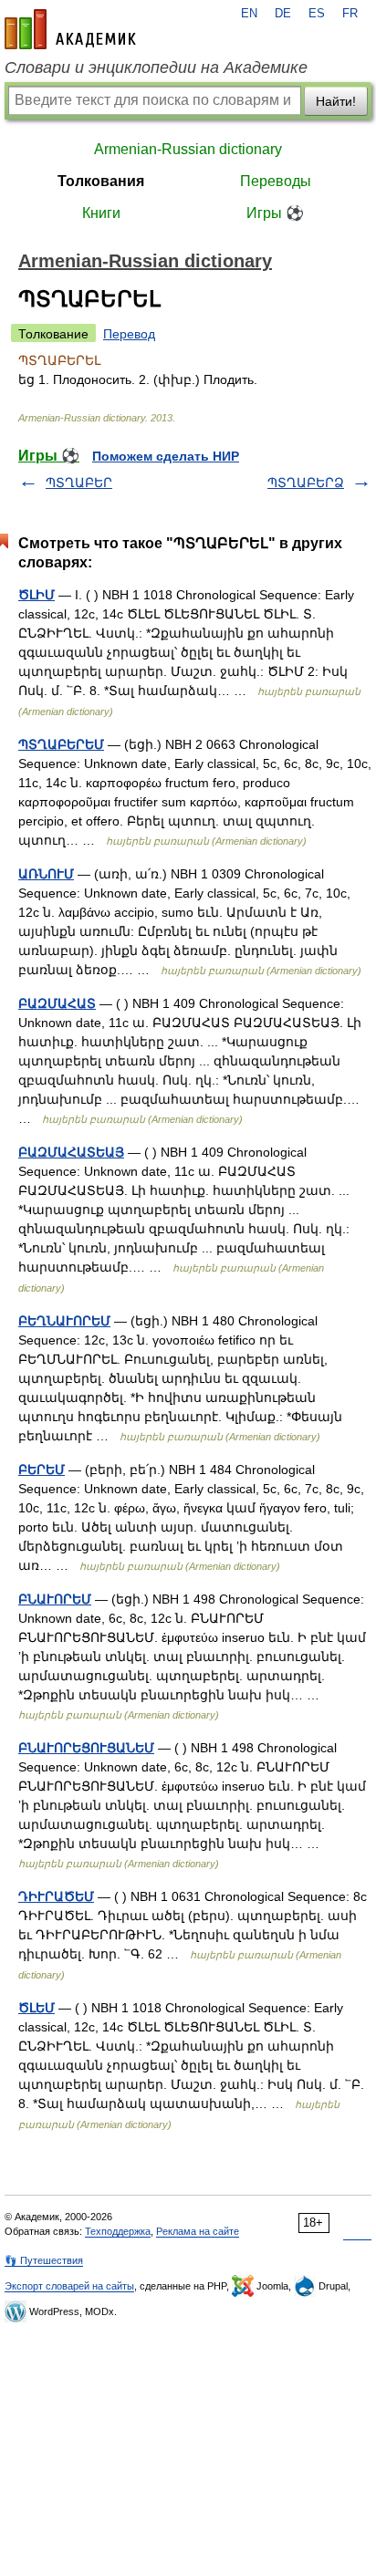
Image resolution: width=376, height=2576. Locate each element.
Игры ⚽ (275, 213)
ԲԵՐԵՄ (42, 1470)
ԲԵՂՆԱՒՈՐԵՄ (64, 1321)
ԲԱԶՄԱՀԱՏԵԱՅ (71, 1152)
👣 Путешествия (44, 2260)
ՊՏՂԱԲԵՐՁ (306, 483)
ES (317, 14)
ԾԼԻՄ (37, 595)
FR (350, 14)
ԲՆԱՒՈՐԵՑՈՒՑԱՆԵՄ (86, 1748)
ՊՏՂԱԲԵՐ (79, 483)
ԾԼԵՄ (37, 2008)
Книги (101, 213)
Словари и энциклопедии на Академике (156, 68)
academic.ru (70, 29)
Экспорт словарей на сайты (69, 2286)
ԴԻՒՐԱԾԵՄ (56, 1896)
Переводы (276, 181)
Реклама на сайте (198, 2231)
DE (283, 14)
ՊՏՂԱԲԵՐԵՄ (61, 744)
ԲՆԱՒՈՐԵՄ (55, 1599)
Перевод (129, 334)
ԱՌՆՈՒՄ (46, 874)
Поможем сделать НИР (166, 456)
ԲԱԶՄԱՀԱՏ (57, 1003)
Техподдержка (118, 2231)
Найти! (336, 101)
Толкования (101, 181)
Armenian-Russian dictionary (188, 149)
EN (249, 14)
